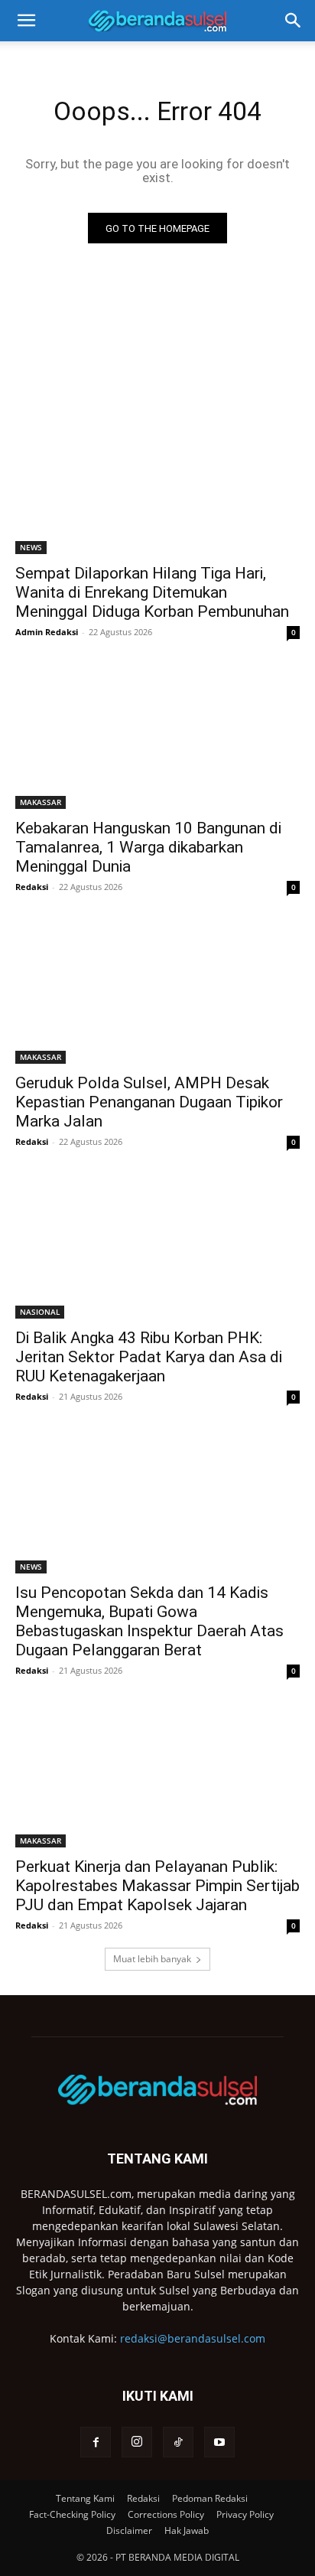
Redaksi (32, 887)
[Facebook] (96, 2442)
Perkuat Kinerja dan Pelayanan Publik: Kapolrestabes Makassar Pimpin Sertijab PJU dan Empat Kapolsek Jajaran (157, 1886)
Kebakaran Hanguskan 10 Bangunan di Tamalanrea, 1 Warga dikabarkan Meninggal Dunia (148, 847)
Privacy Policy (245, 2514)
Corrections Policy (166, 2514)
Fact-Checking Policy (72, 2514)
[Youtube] (219, 2442)
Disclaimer (129, 2530)
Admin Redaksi (47, 632)
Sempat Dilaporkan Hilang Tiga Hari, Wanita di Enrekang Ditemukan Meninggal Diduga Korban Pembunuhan (152, 592)
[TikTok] (178, 2442)
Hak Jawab (187, 2530)
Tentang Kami (85, 2498)
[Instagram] (137, 2442)
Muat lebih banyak (152, 1959)
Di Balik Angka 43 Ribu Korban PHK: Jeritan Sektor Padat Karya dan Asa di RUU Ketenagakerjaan (149, 1357)
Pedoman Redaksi (210, 2498)
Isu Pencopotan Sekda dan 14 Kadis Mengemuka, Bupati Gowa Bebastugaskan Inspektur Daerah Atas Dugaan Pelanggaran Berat (149, 1621)
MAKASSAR (41, 802)
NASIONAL (40, 1312)
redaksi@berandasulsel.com (193, 2338)
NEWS (31, 547)
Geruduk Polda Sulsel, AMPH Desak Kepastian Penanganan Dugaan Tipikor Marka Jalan (149, 1102)
